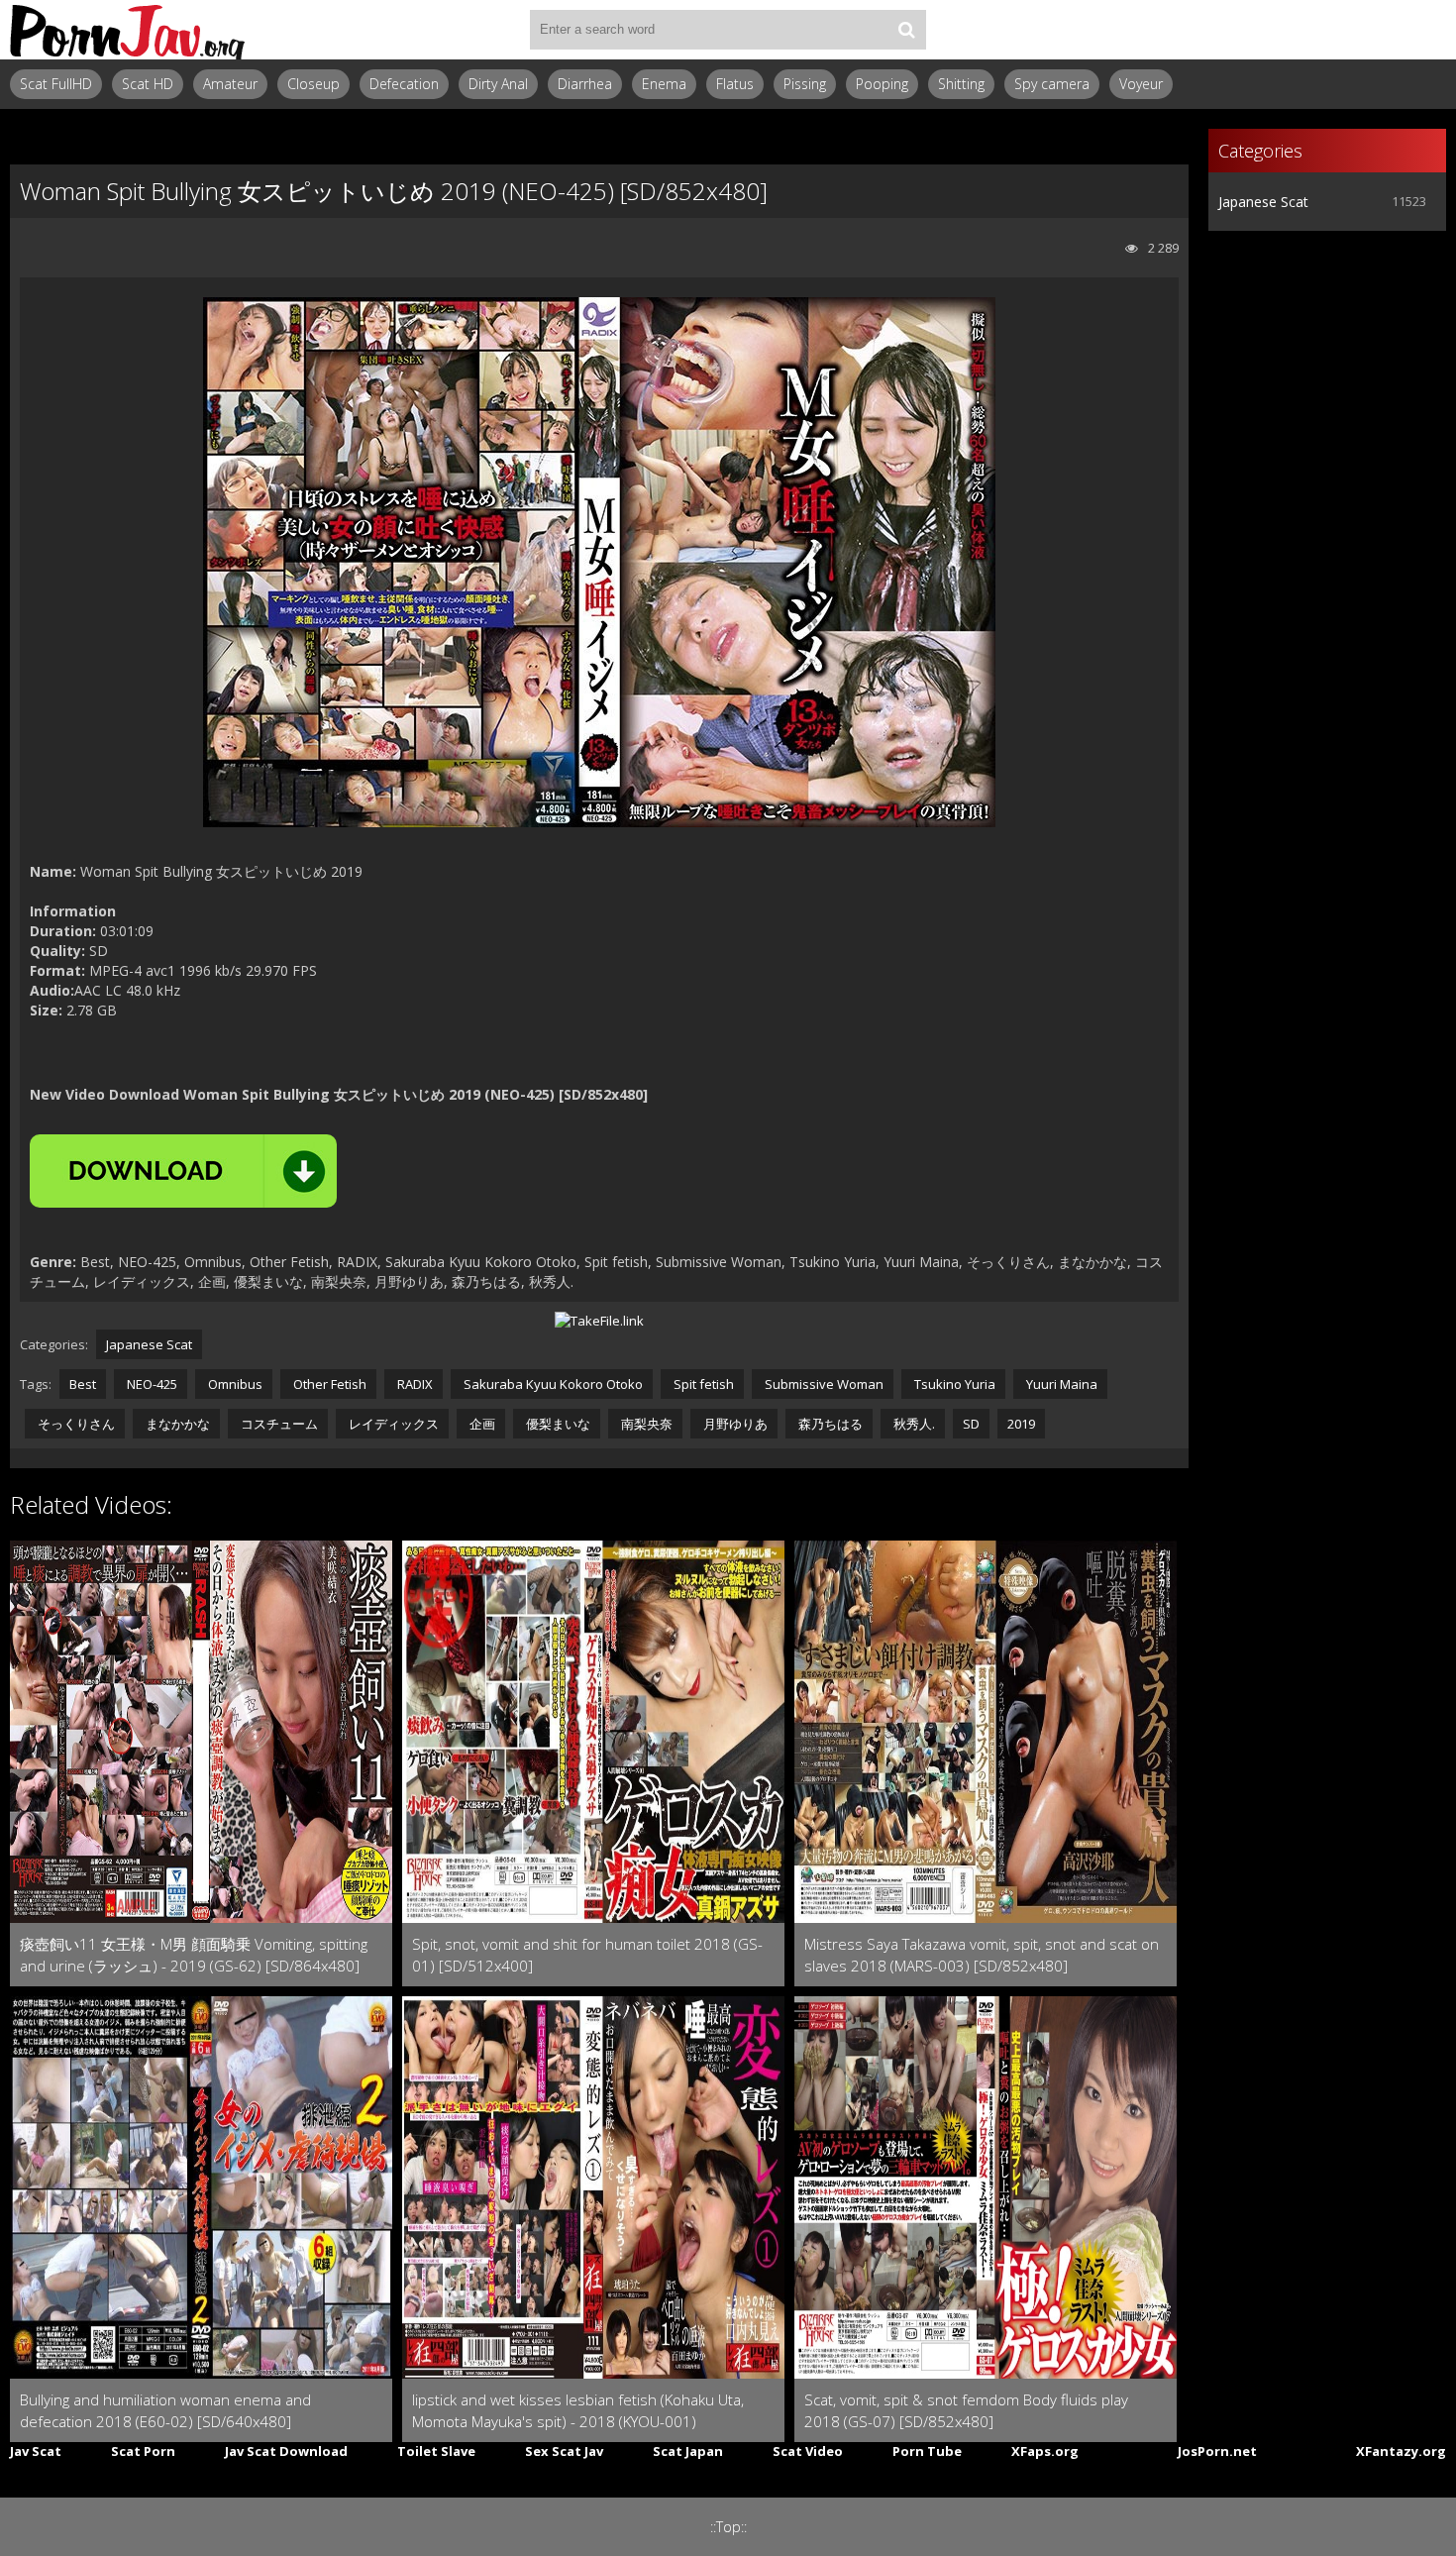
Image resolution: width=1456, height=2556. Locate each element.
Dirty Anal (498, 84)
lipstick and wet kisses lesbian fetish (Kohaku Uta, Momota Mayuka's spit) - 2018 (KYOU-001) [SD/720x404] (578, 2411)
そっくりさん (75, 1424)
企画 (481, 1424)
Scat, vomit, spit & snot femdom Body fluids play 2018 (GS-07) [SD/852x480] (966, 2410)
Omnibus (234, 1384)
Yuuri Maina (1060, 1384)
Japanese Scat (149, 1344)
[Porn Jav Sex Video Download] (129, 30)
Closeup (313, 84)
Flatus (735, 84)
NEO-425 (151, 1384)
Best (83, 1384)
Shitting (961, 84)
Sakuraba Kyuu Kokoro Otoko (552, 1384)
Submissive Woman (823, 1384)
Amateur (230, 84)
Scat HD (148, 84)
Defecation (404, 84)
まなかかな (176, 1424)
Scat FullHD (56, 84)
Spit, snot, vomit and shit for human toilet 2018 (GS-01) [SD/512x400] (587, 1955)
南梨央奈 (645, 1424)
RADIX (414, 1384)
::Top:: (728, 2527)
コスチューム (278, 1424)
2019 (1021, 1424)
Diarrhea (585, 84)
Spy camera (1052, 84)
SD (971, 1424)
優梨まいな (557, 1424)
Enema (664, 84)
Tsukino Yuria (953, 1384)
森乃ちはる (829, 1424)
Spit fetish (702, 1384)
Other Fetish (328, 1384)
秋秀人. (913, 1424)
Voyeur (1141, 84)
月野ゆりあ (734, 1424)
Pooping (882, 84)
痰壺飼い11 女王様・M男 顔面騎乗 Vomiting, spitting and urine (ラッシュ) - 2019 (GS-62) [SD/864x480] (194, 1955)
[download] (183, 1171)
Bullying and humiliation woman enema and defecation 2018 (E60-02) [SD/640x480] (165, 2410)
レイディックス (392, 1424)
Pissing (805, 84)
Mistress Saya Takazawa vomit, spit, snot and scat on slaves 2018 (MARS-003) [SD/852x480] (982, 1955)
